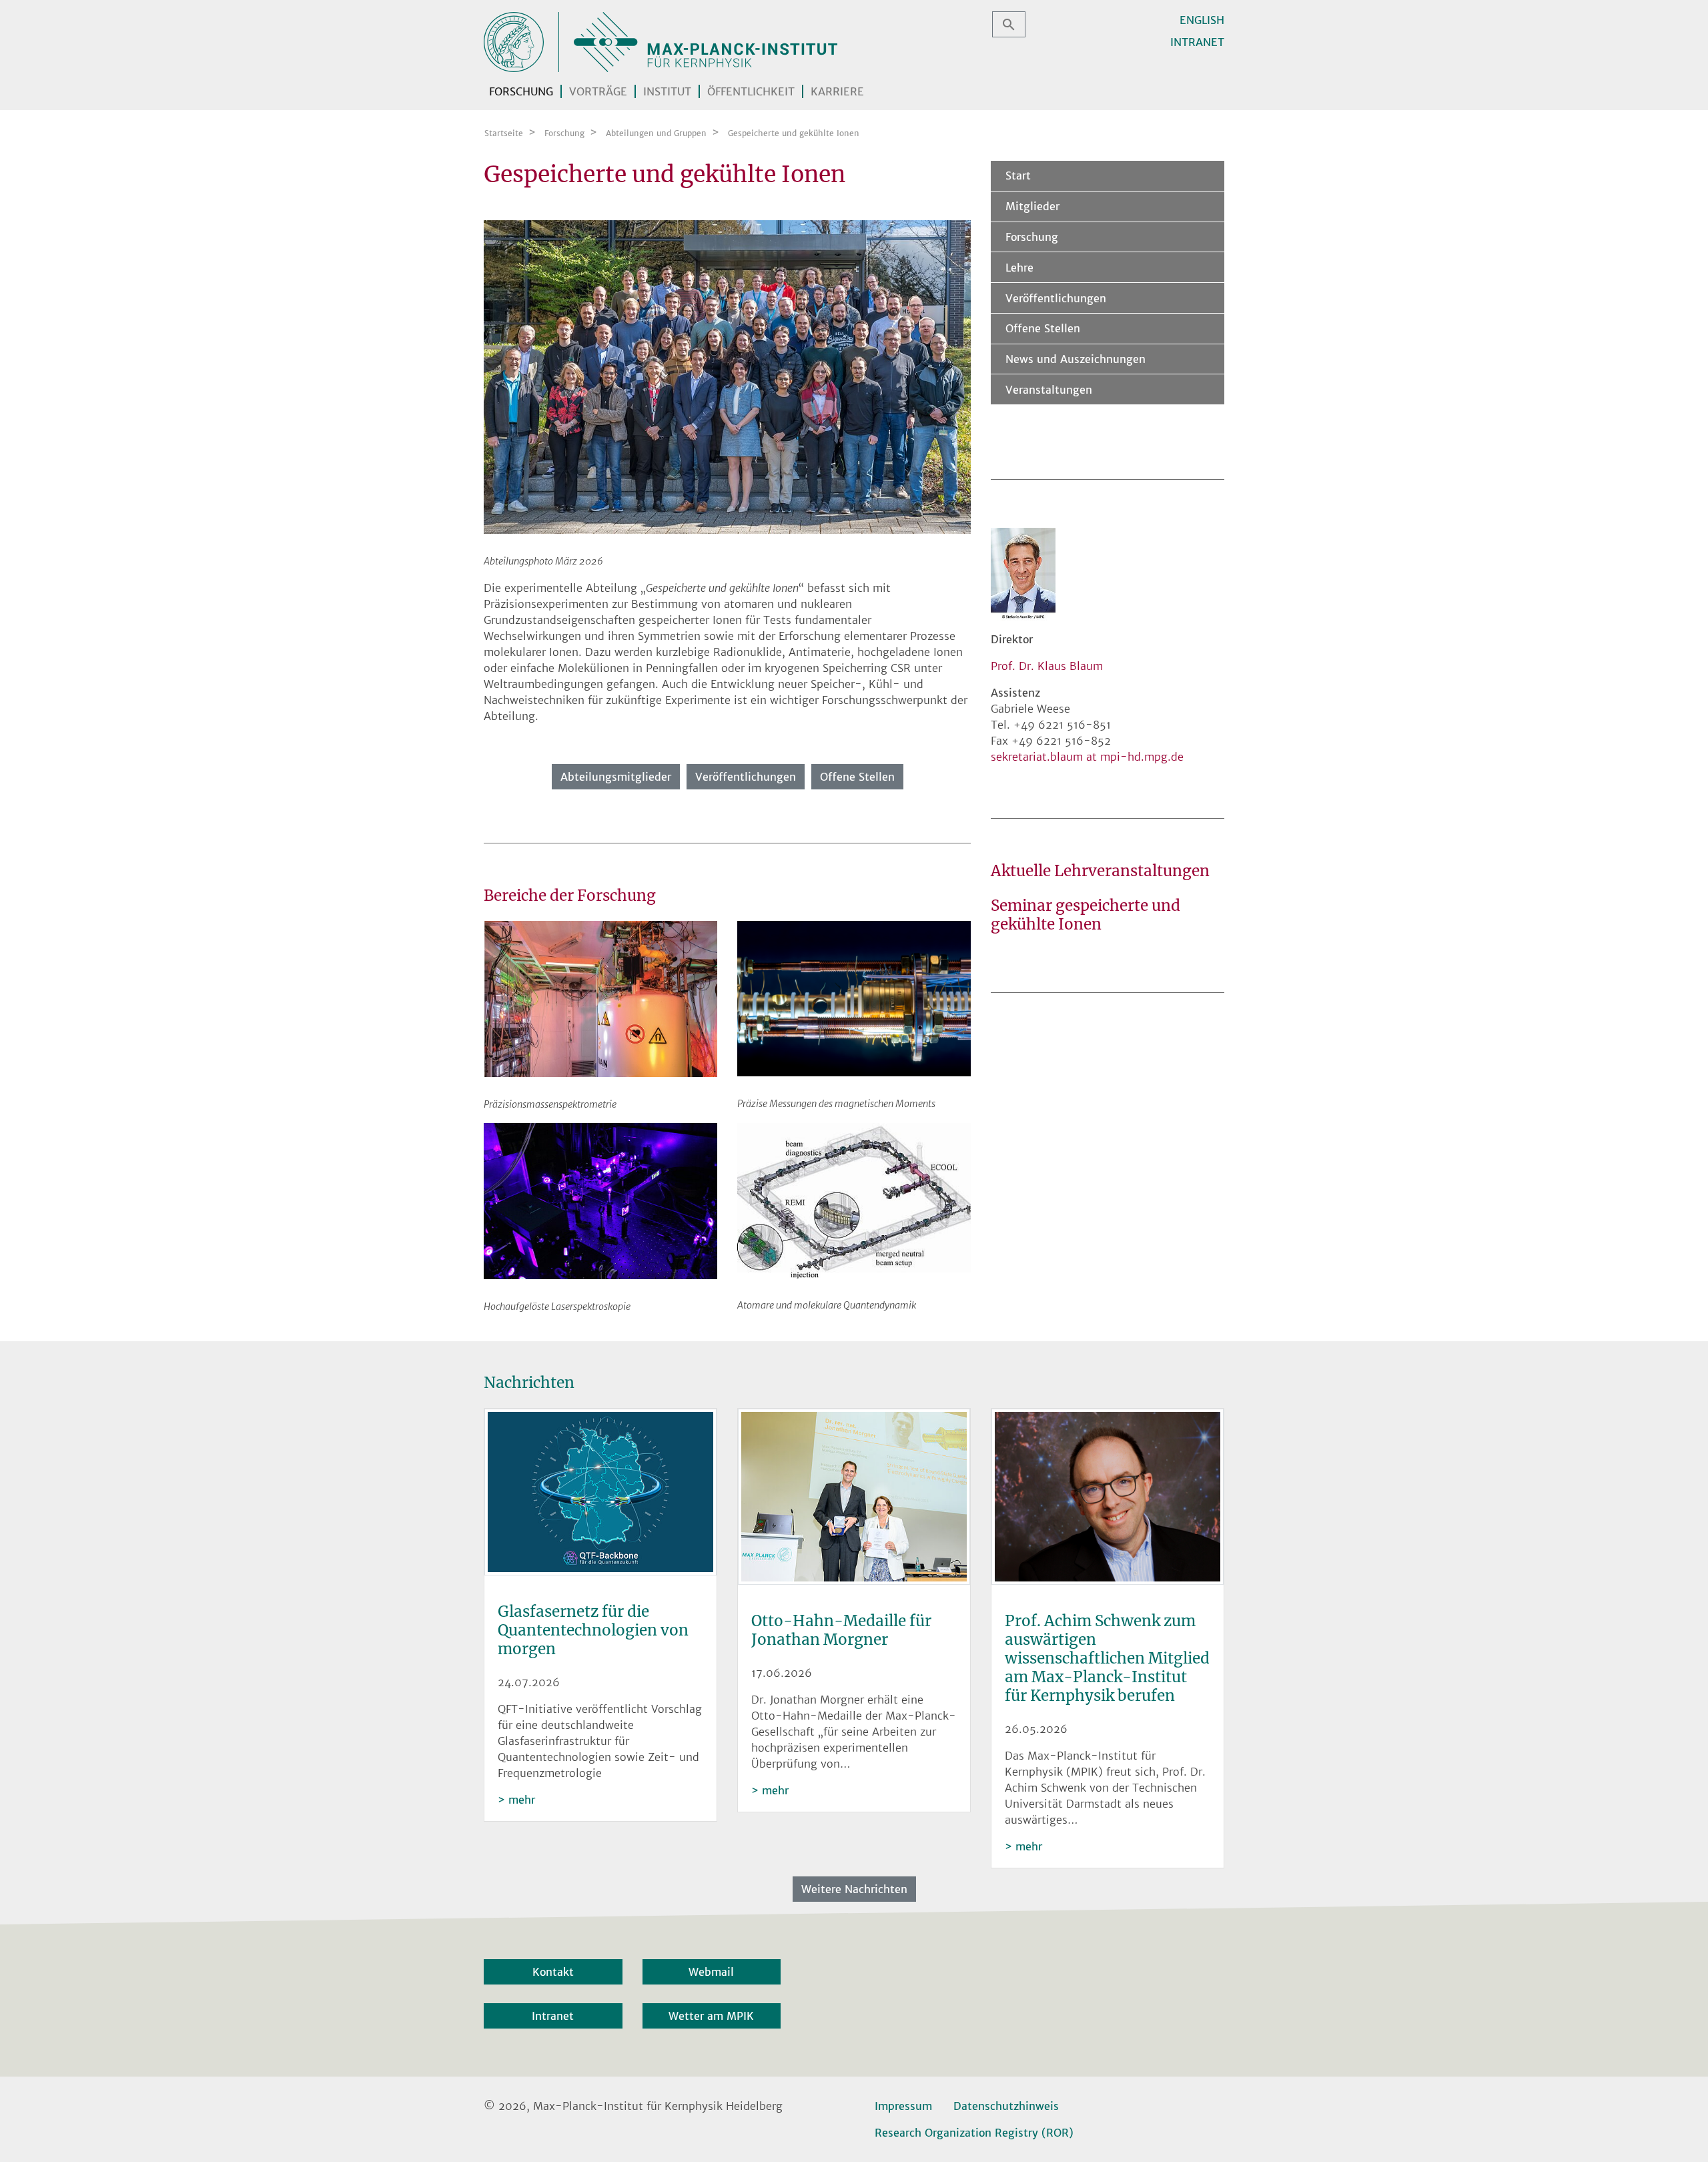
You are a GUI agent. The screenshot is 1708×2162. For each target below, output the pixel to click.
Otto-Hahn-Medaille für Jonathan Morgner (841, 1630)
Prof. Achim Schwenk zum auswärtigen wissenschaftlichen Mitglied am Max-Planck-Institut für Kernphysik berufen (1107, 1658)
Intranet (1197, 42)
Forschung (1032, 237)
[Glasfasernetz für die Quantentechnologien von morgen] (600, 1493)
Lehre (1019, 268)
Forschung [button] (521, 91)
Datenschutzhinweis (1006, 2106)
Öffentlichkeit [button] (751, 91)
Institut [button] (667, 91)
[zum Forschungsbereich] (600, 998)
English (1202, 20)
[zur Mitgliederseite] (727, 376)
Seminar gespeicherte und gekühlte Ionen (1086, 915)
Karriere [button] (837, 91)
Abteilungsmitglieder (616, 777)
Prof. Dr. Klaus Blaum (1047, 666)
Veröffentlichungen (746, 777)
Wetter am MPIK (711, 2016)
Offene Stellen (857, 777)
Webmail (711, 1972)
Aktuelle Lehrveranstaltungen (1100, 871)
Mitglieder (1032, 206)
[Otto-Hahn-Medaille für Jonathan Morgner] (854, 1498)
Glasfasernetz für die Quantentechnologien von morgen (593, 1630)
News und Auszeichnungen (1076, 359)
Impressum (903, 2106)
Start (1018, 175)
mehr (522, 1800)
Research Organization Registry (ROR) (974, 2133)
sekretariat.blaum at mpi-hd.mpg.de (1087, 757)
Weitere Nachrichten (854, 1889)
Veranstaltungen (1049, 390)
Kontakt (553, 1972)
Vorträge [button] (598, 91)
